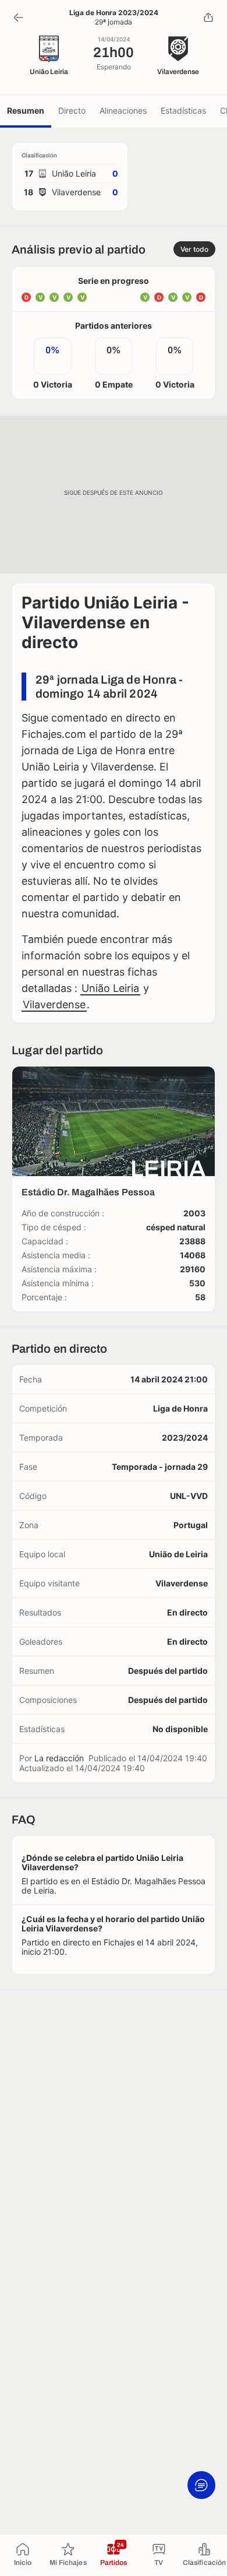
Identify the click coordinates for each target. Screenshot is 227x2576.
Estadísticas (183, 110)
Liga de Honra (180, 1408)
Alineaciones (123, 110)
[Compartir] (208, 17)
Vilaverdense (54, 1004)
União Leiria (110, 988)
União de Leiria (178, 1554)
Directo (72, 110)
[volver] (19, 17)
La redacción (59, 1758)
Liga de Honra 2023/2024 (114, 13)
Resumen (26, 110)
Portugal (191, 1525)
